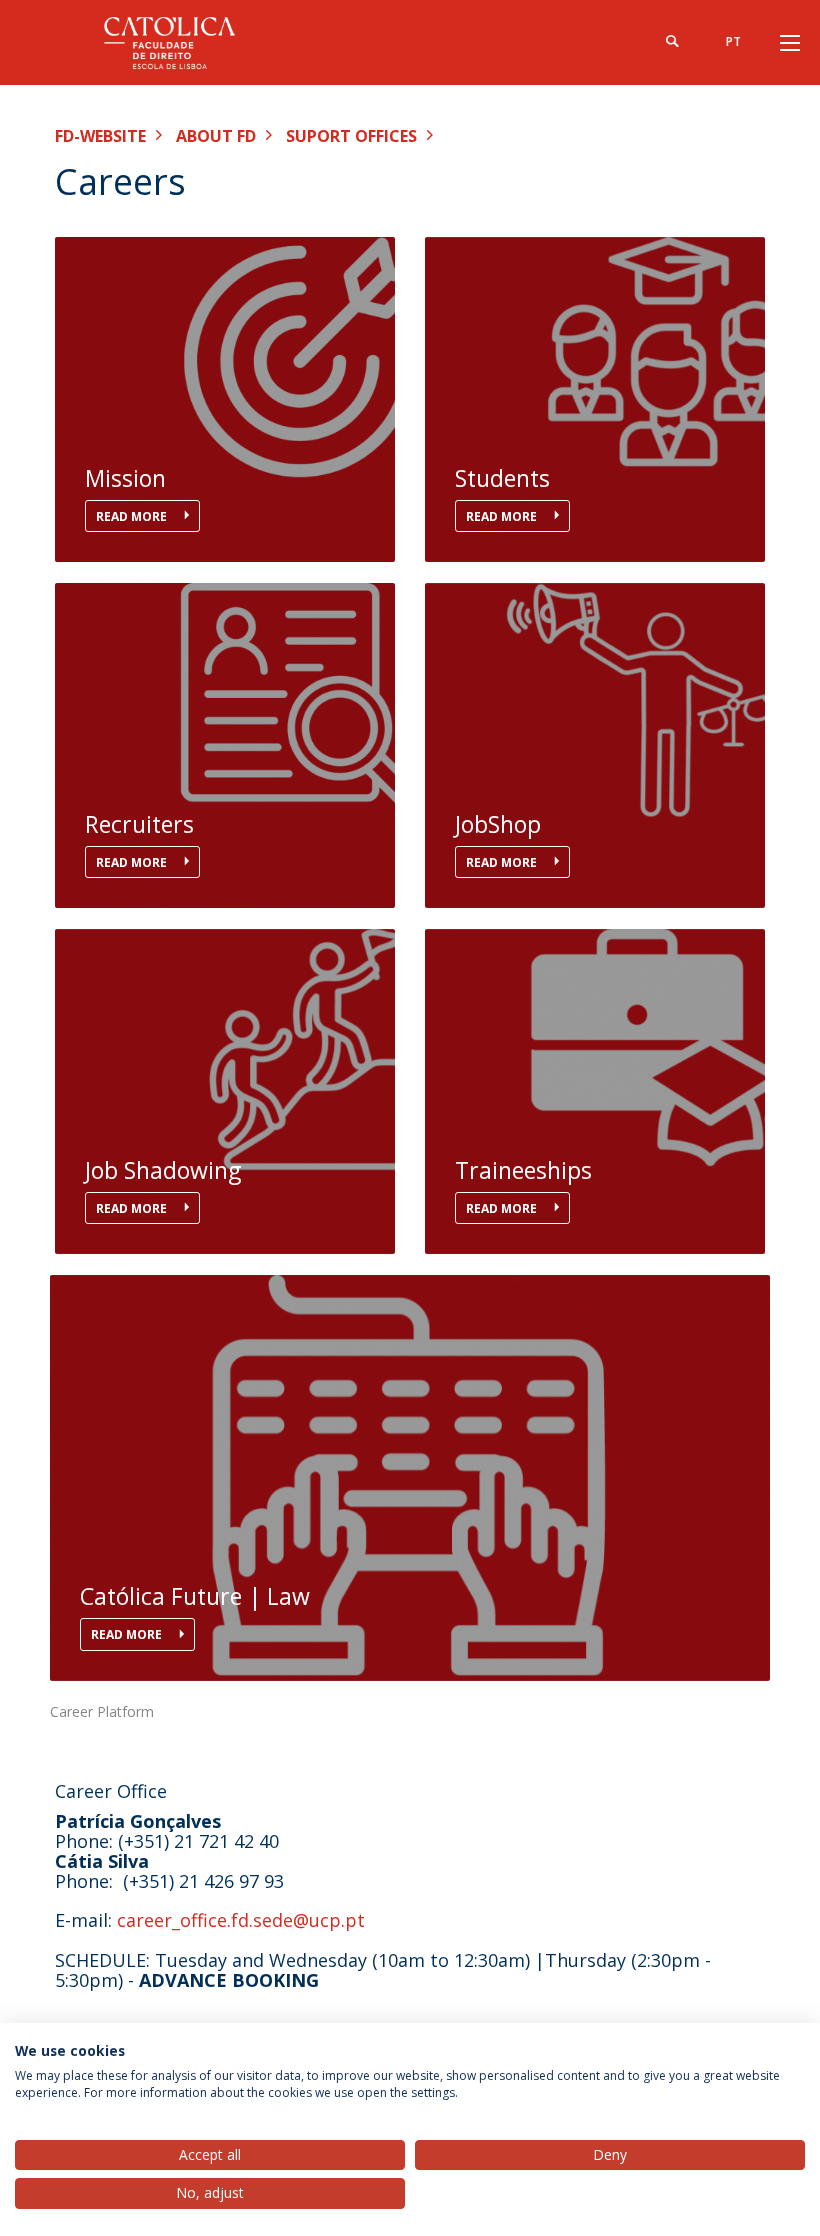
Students (502, 478)
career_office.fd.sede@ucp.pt (241, 1920)
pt (733, 41)
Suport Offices (351, 136)
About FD (216, 136)
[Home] (180, 42)
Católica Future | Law (195, 1596)
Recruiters (139, 824)
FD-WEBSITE (100, 136)
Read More (133, 516)
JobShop (498, 824)
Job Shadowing (163, 1170)
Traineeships (523, 1170)
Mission (125, 478)
